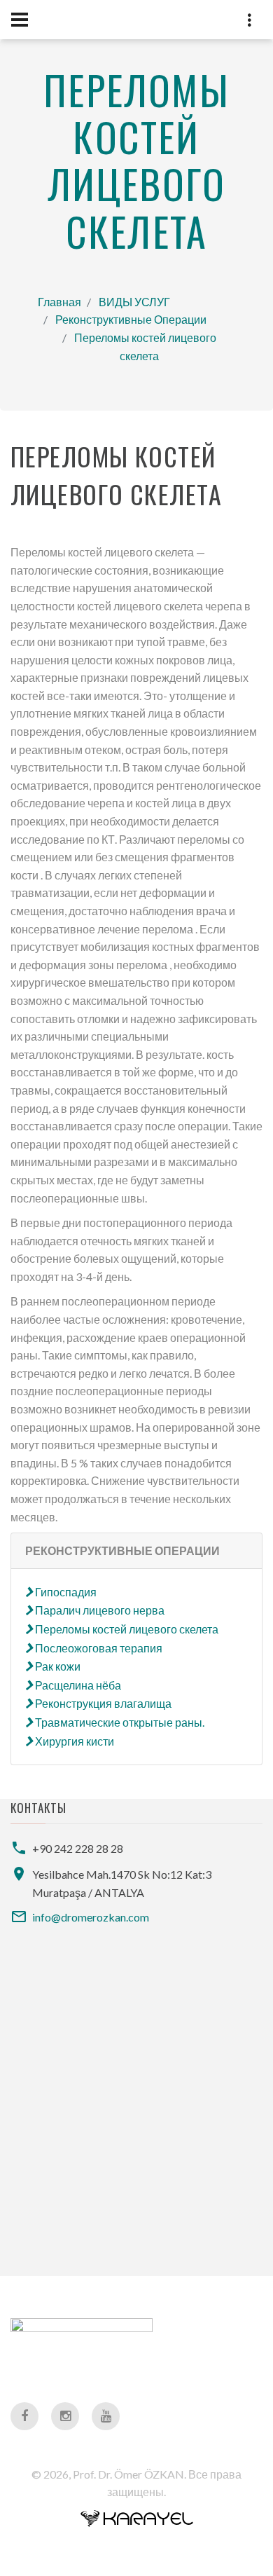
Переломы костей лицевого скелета (126, 1629)
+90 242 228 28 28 (78, 1848)
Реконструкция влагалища (102, 1703)
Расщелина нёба (77, 1685)
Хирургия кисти (73, 1741)
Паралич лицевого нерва (99, 1610)
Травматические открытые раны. (119, 1722)
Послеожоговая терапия (98, 1648)
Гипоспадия (65, 1592)
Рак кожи (57, 1666)
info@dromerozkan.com (91, 1917)
